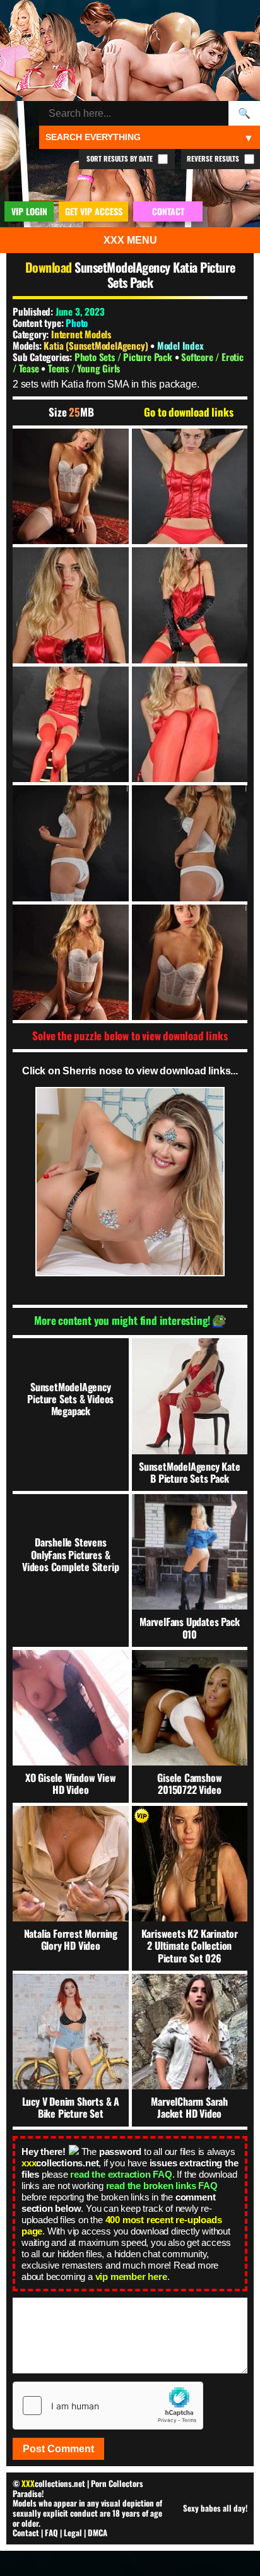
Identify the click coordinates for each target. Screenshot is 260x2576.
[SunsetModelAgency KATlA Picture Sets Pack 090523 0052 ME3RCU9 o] (190, 843)
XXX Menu (130, 240)
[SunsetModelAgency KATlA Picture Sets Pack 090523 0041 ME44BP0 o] (190, 487)
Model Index (180, 345)
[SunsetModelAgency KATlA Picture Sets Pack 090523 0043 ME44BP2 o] (71, 605)
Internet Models (81, 334)
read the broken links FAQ (162, 2186)
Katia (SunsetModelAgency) (97, 345)
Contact (26, 2532)
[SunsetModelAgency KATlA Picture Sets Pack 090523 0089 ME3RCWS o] (71, 963)
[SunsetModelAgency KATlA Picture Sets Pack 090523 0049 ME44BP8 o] (190, 725)
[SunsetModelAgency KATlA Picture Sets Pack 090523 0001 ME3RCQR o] (71, 487)
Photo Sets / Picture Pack (125, 357)
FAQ (51, 2532)
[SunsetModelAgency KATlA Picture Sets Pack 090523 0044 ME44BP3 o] (190, 605)
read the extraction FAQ (121, 2174)
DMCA (98, 2532)
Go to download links (188, 412)
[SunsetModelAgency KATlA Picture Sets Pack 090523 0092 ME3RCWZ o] (190, 963)
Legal (73, 2532)
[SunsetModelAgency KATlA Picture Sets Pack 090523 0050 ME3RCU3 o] (71, 843)
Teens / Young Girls (84, 368)
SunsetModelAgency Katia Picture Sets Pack (155, 275)
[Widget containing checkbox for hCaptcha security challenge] (108, 2406)
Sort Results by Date (121, 158)
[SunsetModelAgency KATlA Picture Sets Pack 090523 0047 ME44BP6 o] (71, 725)
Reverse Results (214, 158)
